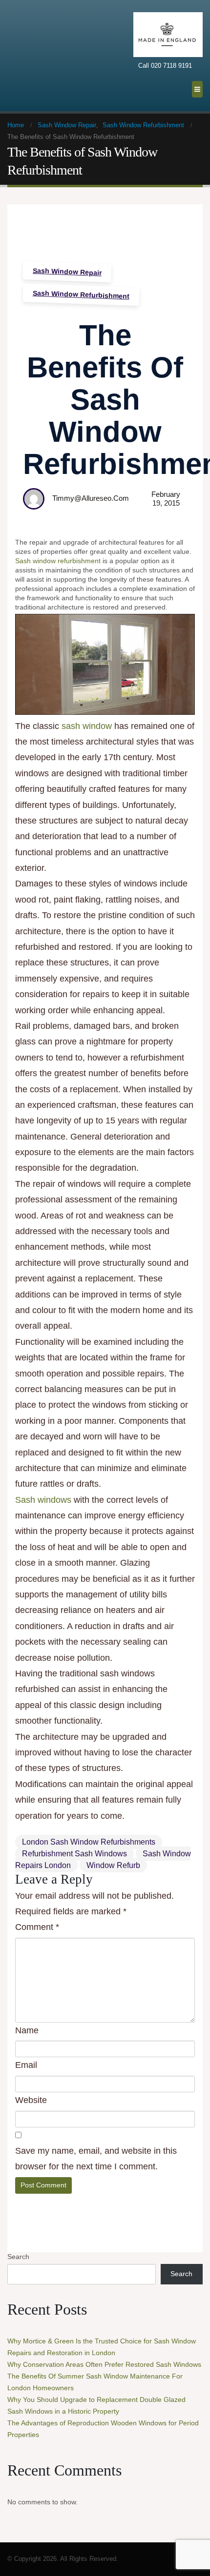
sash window (87, 726)
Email (26, 2065)
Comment (37, 1927)
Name (27, 2030)
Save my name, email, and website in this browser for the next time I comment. (96, 2159)
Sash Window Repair (67, 272)
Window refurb (113, 1865)
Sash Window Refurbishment (81, 294)
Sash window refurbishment (58, 561)
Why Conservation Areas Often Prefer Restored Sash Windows (104, 2364)
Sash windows (43, 1500)
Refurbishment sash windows (74, 1854)
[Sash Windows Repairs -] (32, 55)
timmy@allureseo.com (91, 498)
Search (18, 2257)
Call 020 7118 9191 (165, 66)
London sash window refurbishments (89, 1842)
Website (31, 2100)
